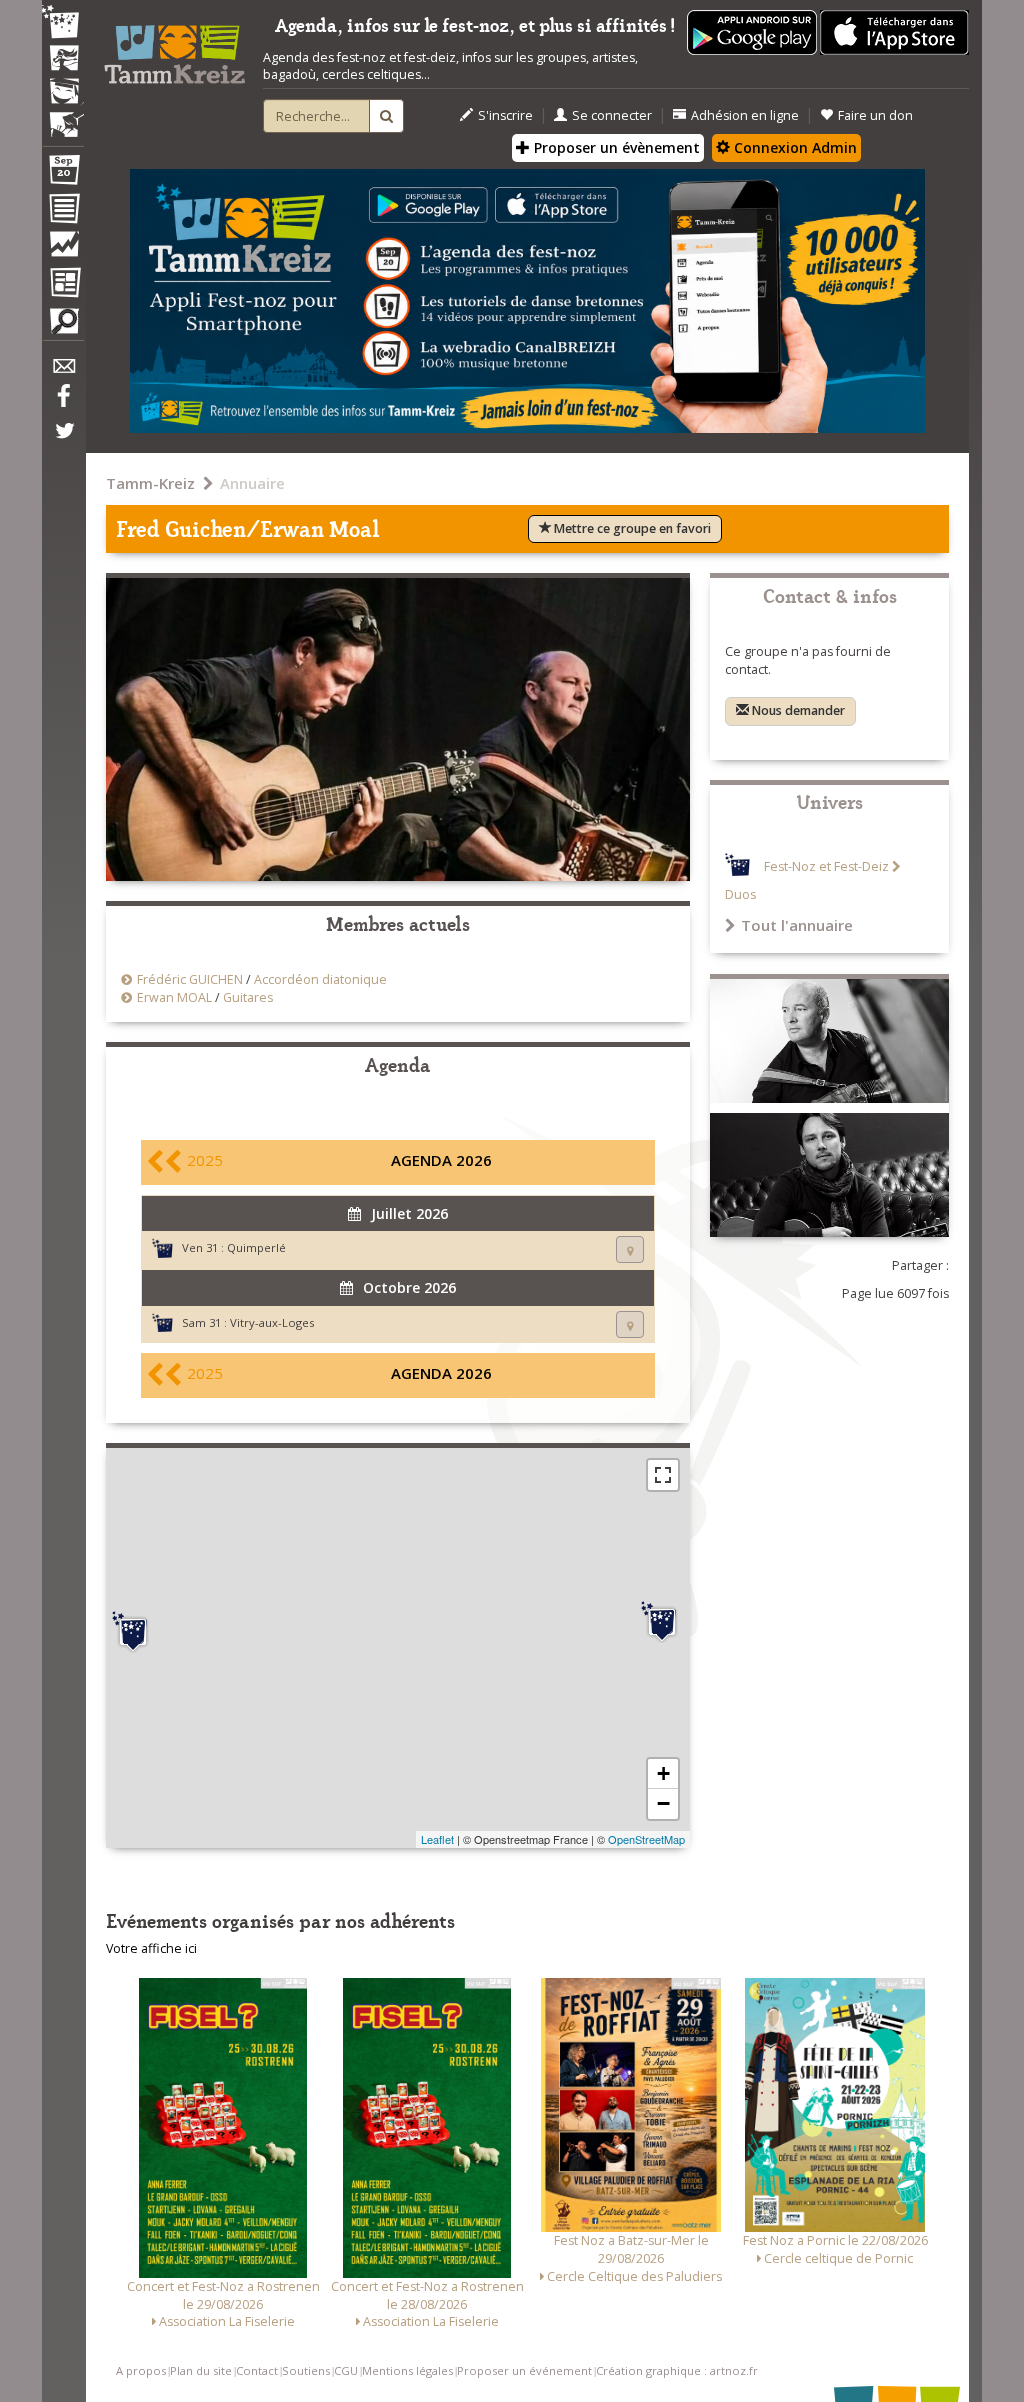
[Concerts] (63, 60)
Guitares (248, 997)
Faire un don (875, 115)
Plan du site (201, 2370)
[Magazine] (63, 285)
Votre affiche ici (151, 1948)
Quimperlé (256, 1247)
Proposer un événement (524, 2370)
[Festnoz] (63, 23)
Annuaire (252, 483)
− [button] (663, 1803)
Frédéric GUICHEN (190, 979)
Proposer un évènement (615, 147)
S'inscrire (505, 115)
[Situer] (630, 1249)
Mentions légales (407, 2370)
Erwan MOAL (174, 997)
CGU (346, 2370)
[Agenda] (63, 174)
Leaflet (437, 1839)
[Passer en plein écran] (663, 1475)
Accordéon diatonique (320, 979)
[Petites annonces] (63, 326)
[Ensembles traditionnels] (63, 117)
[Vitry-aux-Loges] (662, 1622)
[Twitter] (63, 441)
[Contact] (63, 371)
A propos (141, 2370)
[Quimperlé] (133, 1632)
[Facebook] (63, 403)
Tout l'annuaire (797, 925)
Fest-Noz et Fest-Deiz (826, 866)
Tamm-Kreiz (150, 483)
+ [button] (663, 1773)
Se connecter (612, 115)
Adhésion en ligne (745, 115)
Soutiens (306, 2370)
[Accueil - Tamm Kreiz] (174, 48)
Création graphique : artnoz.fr (677, 2370)
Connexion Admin (793, 147)
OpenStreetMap (646, 1839)
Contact (257, 2370)
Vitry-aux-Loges (272, 1322)
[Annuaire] (63, 212)
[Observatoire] (63, 249)
